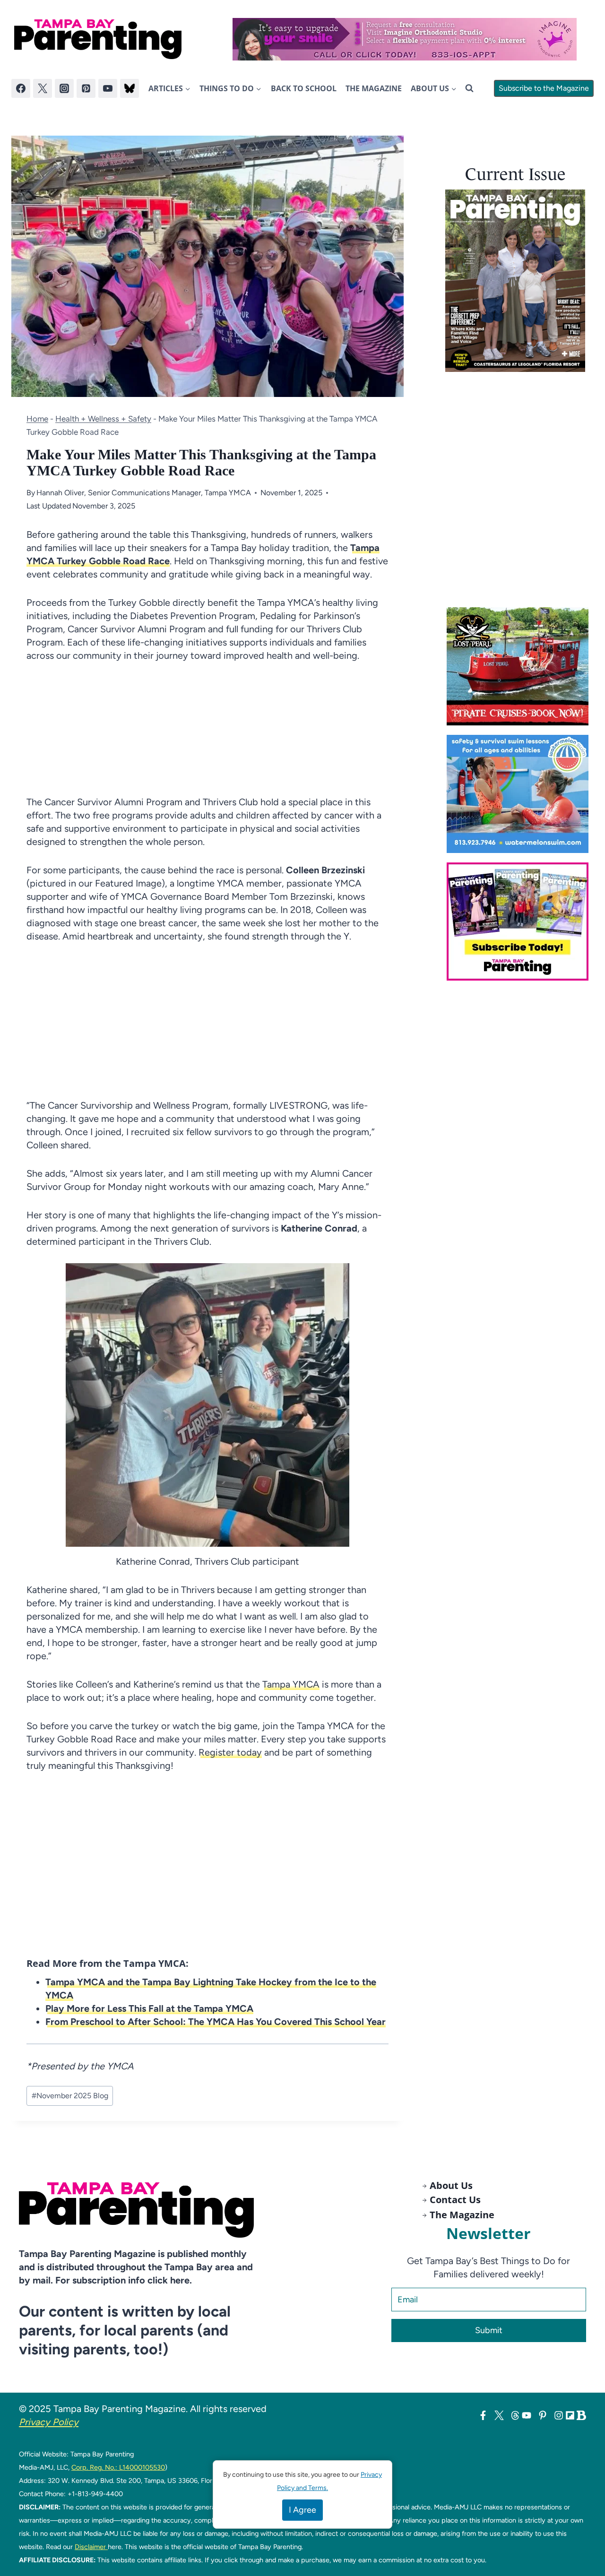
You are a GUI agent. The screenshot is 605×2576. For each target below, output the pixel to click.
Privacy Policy (49, 2422)
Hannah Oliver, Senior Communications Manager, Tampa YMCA (144, 493)
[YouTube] (108, 88)
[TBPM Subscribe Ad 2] (520, 922)
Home (37, 419)
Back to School (304, 88)
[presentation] (515, 281)
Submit (489, 2330)
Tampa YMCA (291, 1684)
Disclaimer (91, 2547)
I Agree (302, 2510)
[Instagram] (64, 88)
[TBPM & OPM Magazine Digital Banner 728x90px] (405, 39)
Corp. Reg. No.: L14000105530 (118, 2467)
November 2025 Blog (70, 2096)
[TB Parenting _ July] (520, 794)
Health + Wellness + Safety (103, 419)
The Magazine (374, 88)
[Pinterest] (86, 88)
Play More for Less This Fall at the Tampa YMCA (149, 2008)
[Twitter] (43, 88)
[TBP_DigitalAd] (520, 666)
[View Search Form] (469, 88)
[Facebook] (21, 88)
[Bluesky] (130, 88)
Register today (230, 1752)
